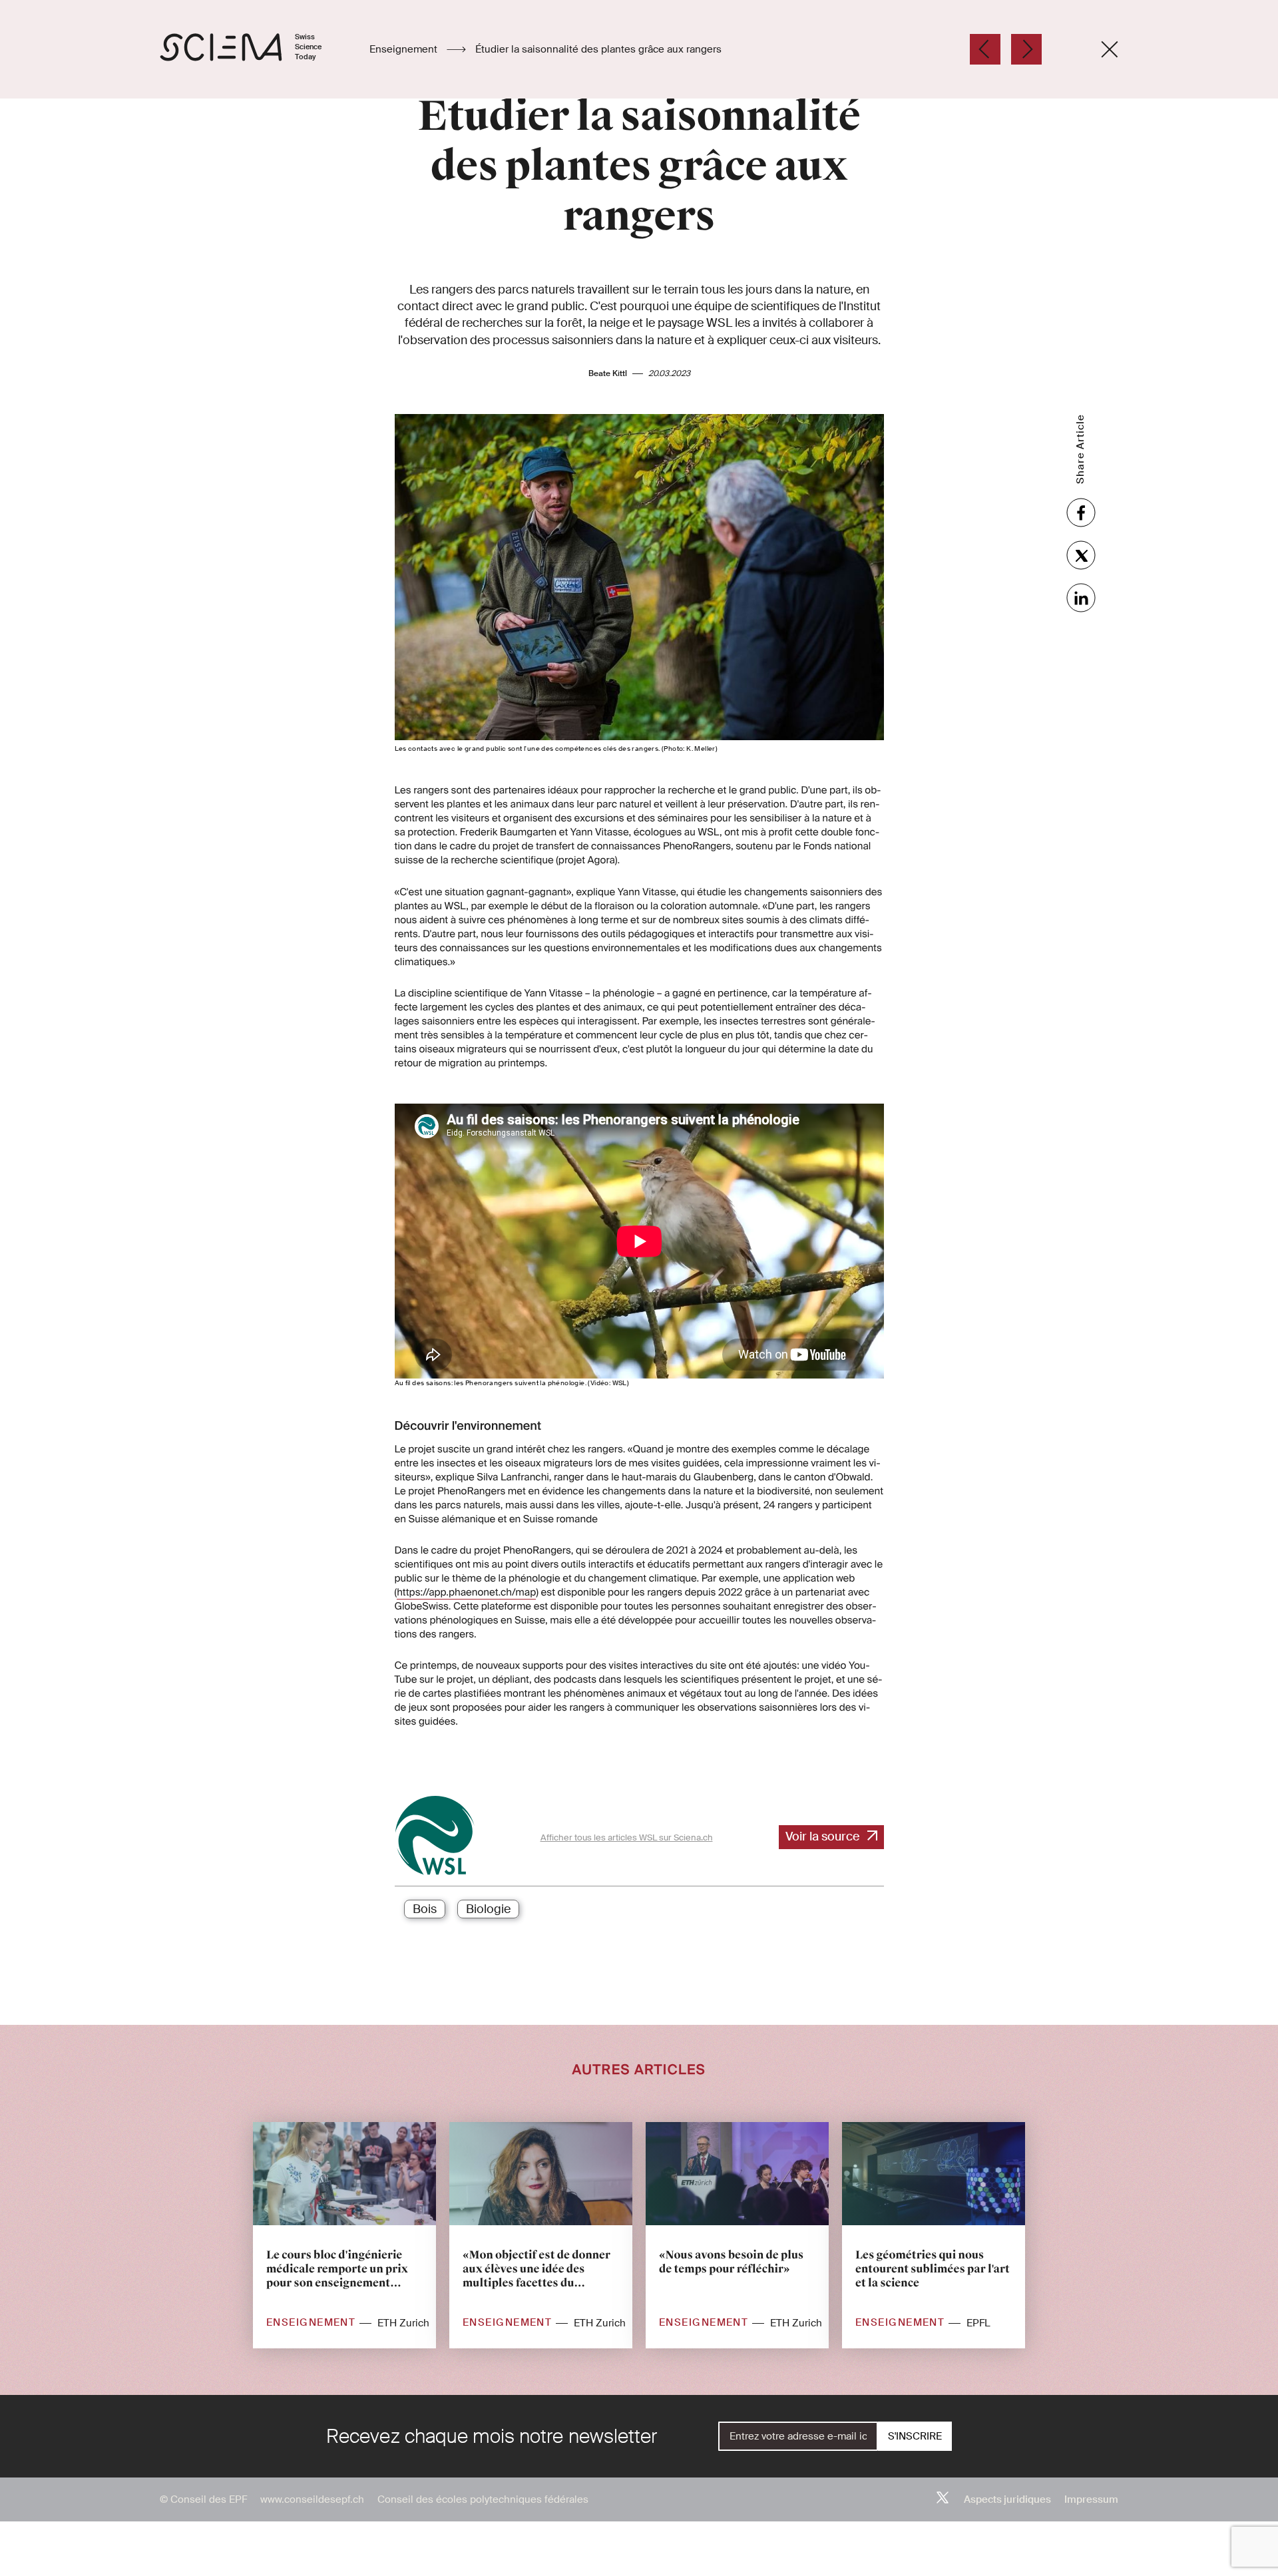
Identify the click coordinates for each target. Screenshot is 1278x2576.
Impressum (1091, 2499)
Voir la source (822, 1836)
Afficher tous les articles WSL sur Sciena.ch (627, 1837)
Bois (425, 1909)
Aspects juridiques (1007, 2499)
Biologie (488, 1909)
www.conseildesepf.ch (312, 2499)
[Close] (1110, 49)
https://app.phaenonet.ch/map (466, 1592)
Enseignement (405, 49)
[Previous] (985, 49)
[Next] (1026, 49)
